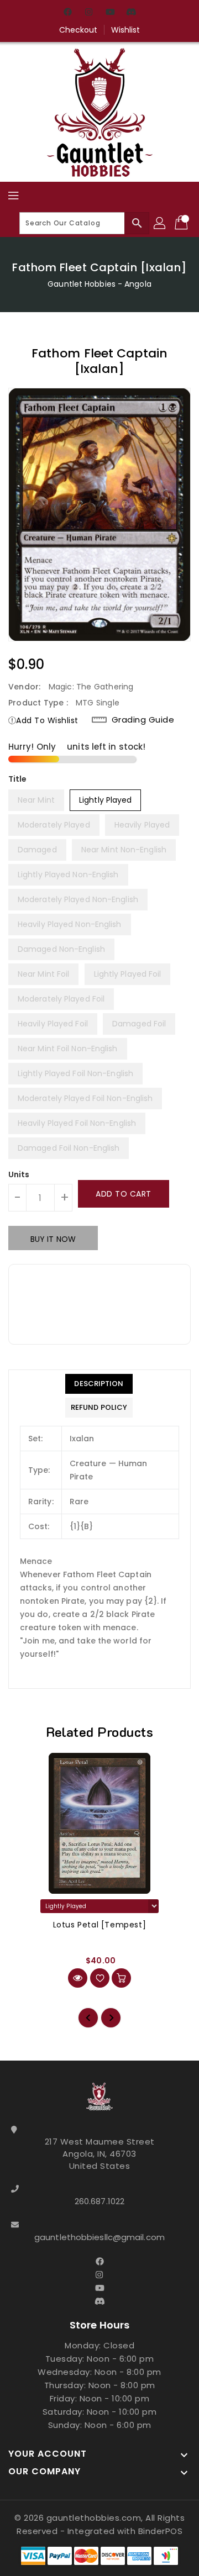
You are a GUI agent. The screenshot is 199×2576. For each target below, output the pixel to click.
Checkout (78, 30)
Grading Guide (143, 720)
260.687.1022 (99, 2201)
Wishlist (126, 30)
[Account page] (160, 223)
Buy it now (53, 1239)
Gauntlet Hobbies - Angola (99, 284)
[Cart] (182, 223)
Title (18, 779)
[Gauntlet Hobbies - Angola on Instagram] (89, 13)
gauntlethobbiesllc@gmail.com (99, 2237)
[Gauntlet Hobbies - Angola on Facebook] (68, 13)
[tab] (99, 1384)
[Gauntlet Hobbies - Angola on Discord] (131, 13)
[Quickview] (78, 1978)
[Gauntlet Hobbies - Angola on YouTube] (110, 13)
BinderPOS (161, 2531)
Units (19, 1174)
